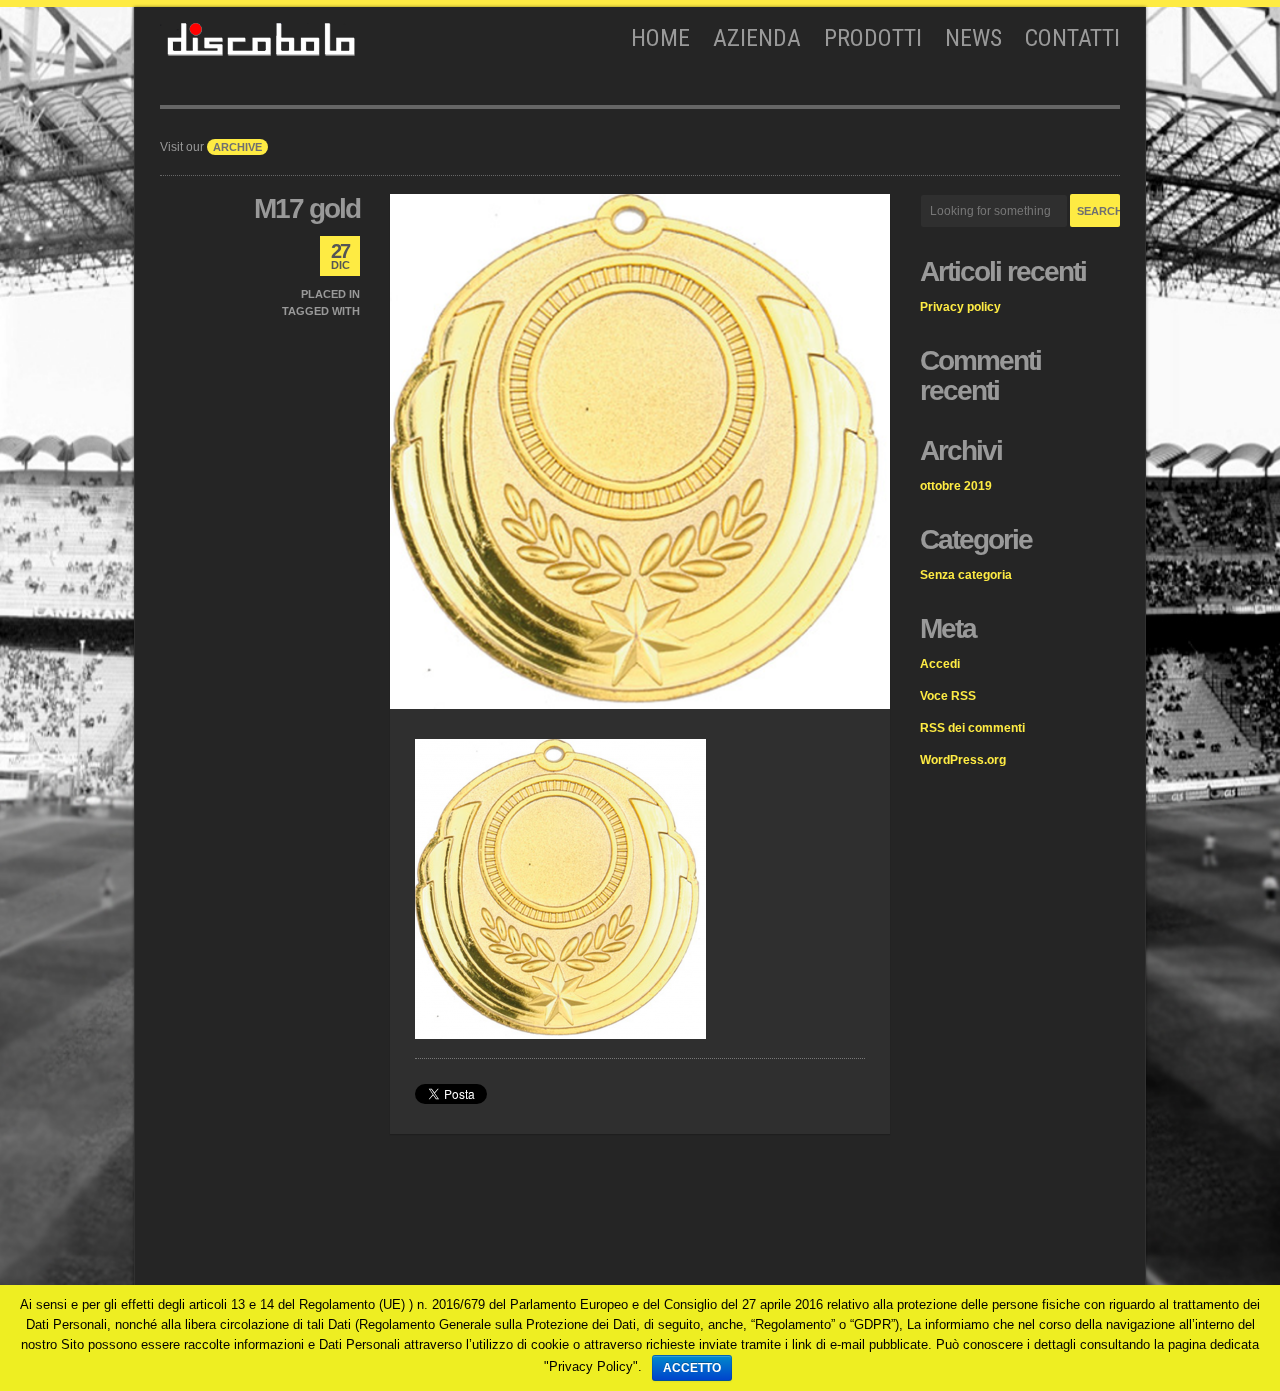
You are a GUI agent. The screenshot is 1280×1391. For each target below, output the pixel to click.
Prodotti (873, 38)
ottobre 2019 (956, 486)
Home (660, 38)
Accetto (692, 1368)
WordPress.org (963, 760)
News (973, 38)
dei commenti (972, 728)
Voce (948, 696)
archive (237, 147)
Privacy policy (960, 307)
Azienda (757, 38)
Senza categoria (966, 575)
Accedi (940, 664)
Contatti (1072, 38)
